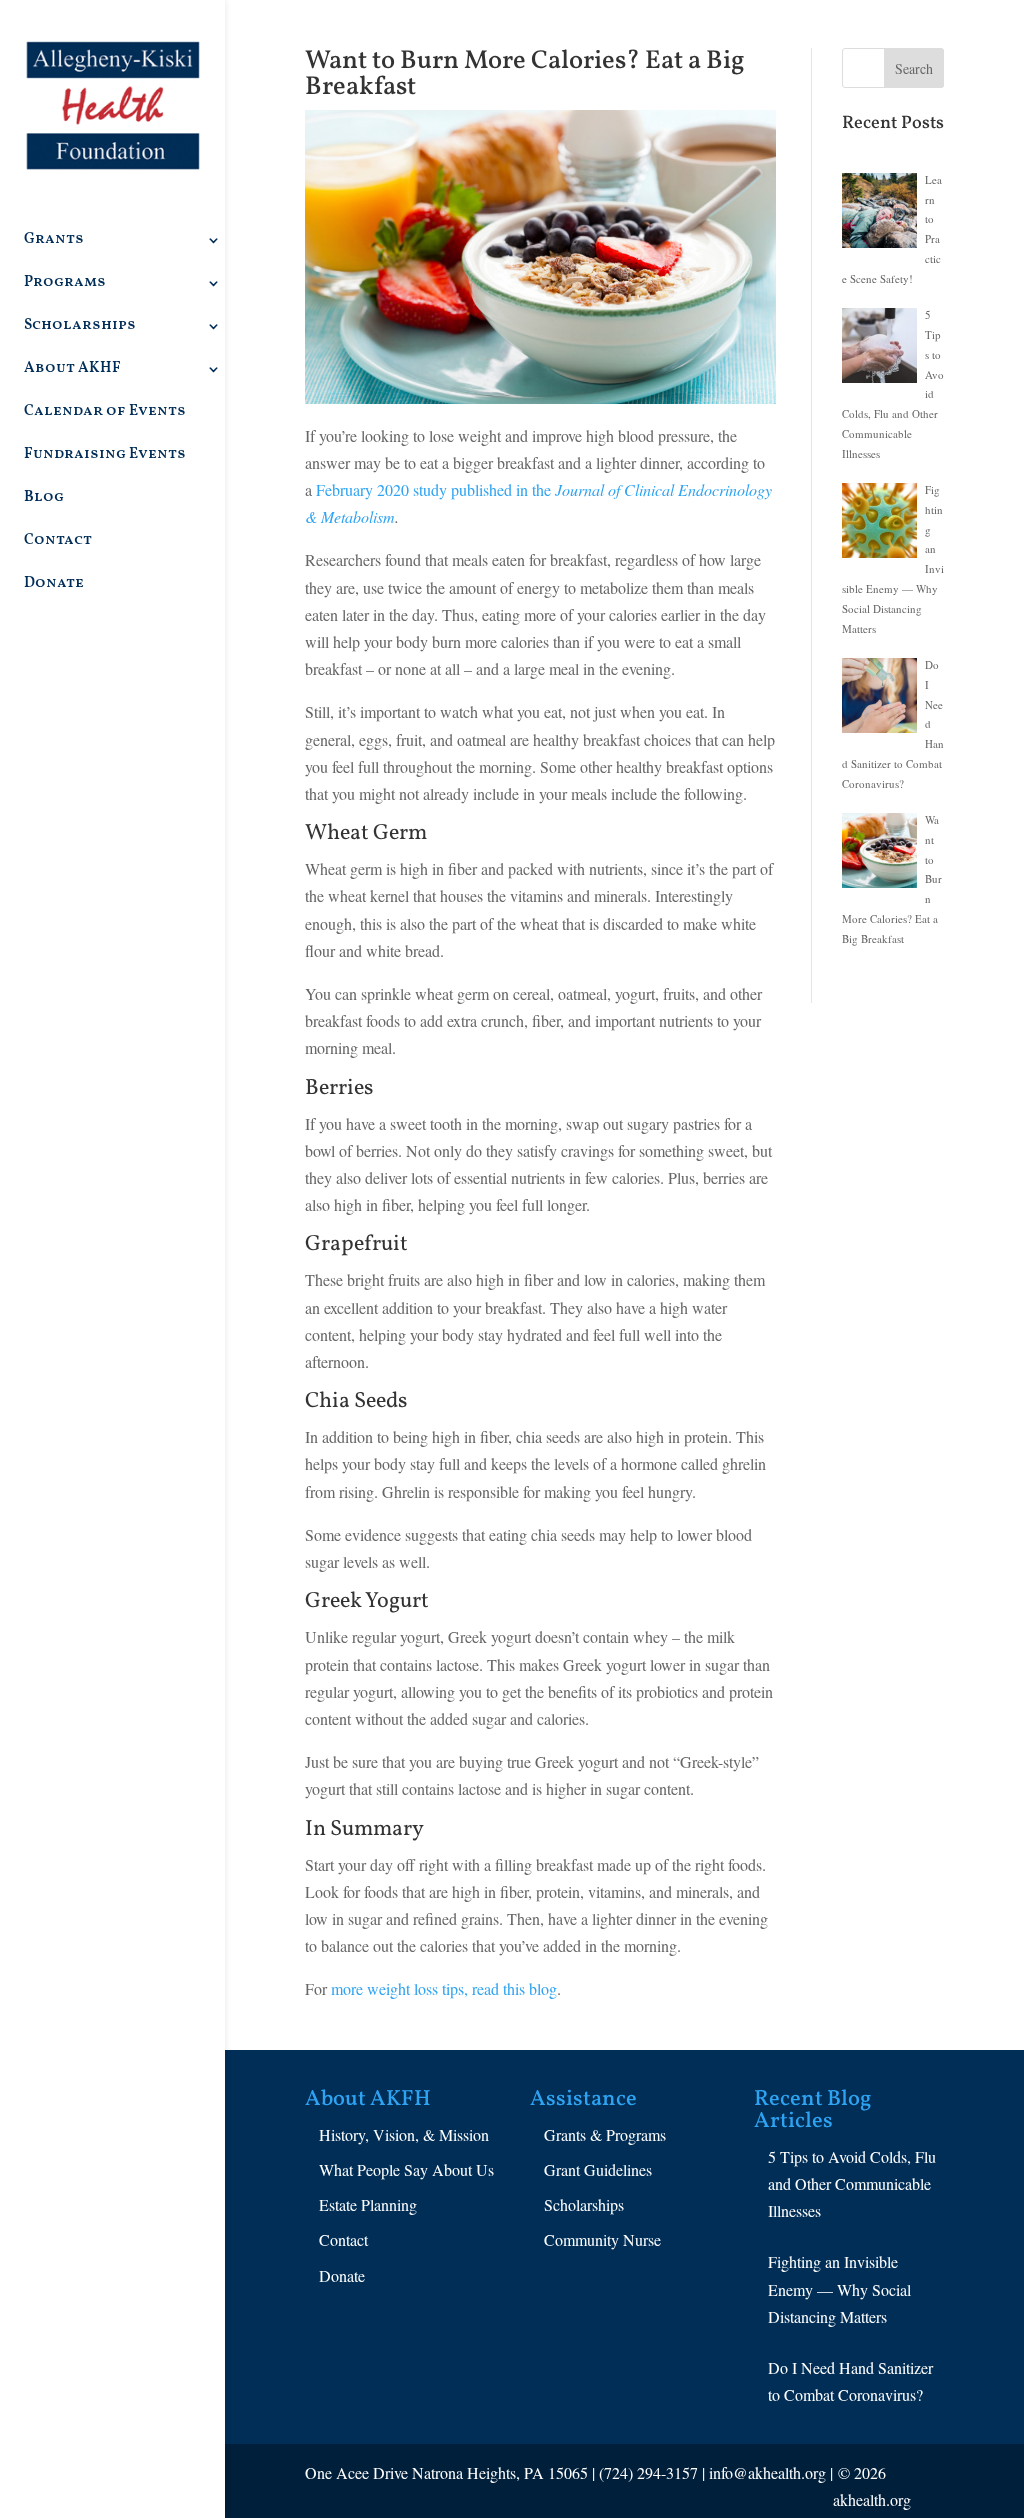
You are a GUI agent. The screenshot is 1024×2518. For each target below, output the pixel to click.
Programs (65, 284)
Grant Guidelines (598, 2169)
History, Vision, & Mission (404, 2134)
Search (914, 68)
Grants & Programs (605, 2134)
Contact (58, 542)
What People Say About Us (406, 2169)
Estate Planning (368, 2204)
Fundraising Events (105, 456)
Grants (54, 241)
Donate (54, 585)
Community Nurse (602, 2239)
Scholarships (80, 327)
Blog (44, 499)
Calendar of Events (105, 413)
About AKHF (72, 370)
